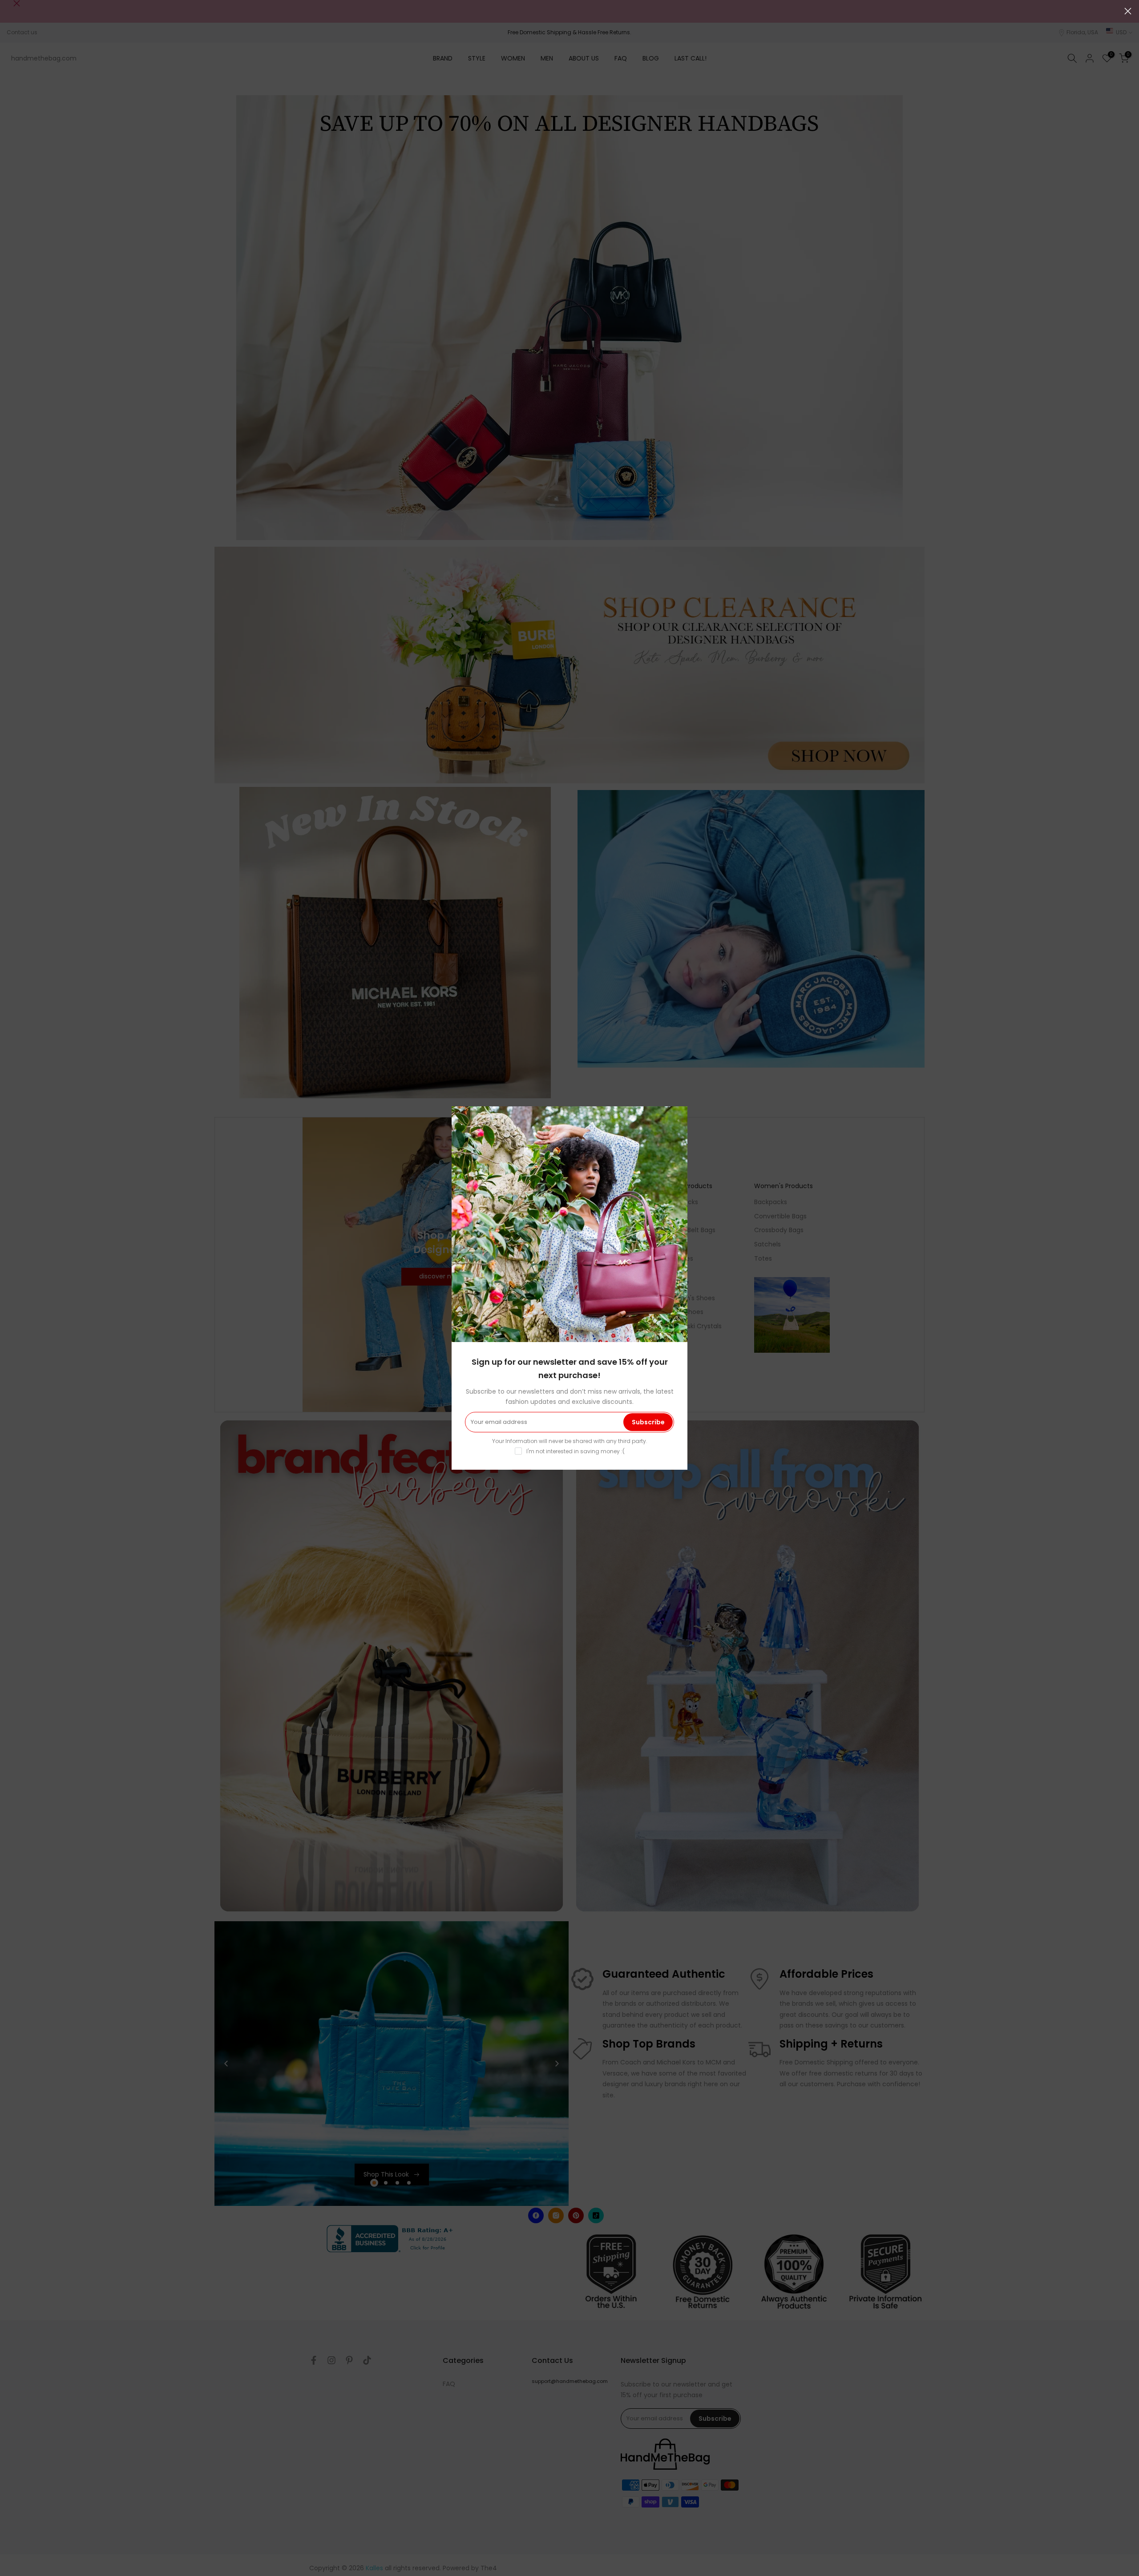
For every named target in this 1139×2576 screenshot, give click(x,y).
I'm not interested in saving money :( (576, 1451)
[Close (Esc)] (1128, 11)
